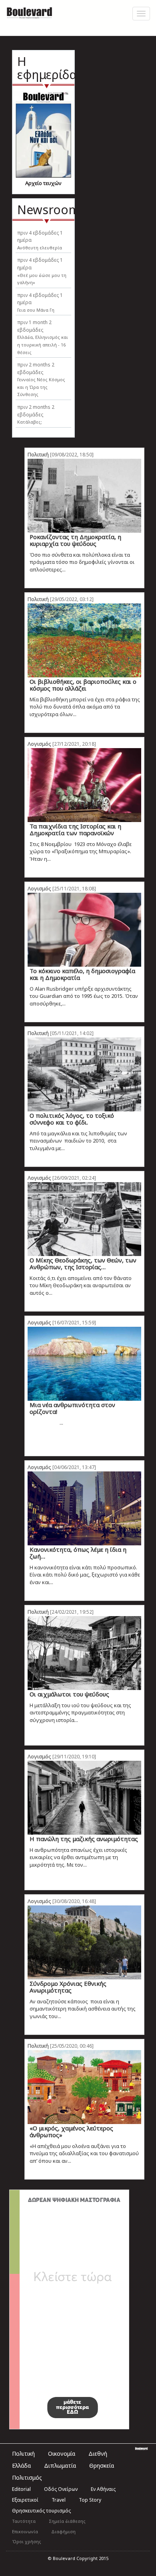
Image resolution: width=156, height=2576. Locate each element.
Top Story (90, 2500)
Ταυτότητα (24, 2521)
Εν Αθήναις (103, 2489)
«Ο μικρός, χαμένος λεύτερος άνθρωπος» (71, 2131)
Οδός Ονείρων (61, 2489)
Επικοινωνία (25, 2531)
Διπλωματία (60, 2466)
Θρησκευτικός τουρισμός (41, 2511)
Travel (59, 2500)
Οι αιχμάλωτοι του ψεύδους (69, 1694)
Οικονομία (62, 2454)
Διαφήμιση (63, 2531)
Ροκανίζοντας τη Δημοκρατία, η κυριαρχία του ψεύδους (75, 540)
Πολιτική (38, 454)
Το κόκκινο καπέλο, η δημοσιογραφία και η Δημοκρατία (82, 974)
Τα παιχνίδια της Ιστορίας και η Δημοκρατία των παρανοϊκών (75, 829)
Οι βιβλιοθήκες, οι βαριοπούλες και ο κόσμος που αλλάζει (83, 685)
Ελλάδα (21, 2466)
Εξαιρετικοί (25, 2500)
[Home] (29, 12)
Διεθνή (98, 2454)
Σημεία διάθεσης (67, 2521)
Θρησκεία (102, 2466)
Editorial (21, 2489)
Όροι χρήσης (27, 2541)
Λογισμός (39, 744)
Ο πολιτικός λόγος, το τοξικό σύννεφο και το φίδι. (72, 1119)
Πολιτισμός (27, 2477)
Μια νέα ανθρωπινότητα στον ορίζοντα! (72, 1408)
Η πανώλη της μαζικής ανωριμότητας (84, 1839)
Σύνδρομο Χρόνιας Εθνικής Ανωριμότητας (68, 1987)
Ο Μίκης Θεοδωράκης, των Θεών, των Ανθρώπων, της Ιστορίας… (83, 1263)
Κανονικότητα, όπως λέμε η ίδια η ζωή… (78, 1553)
